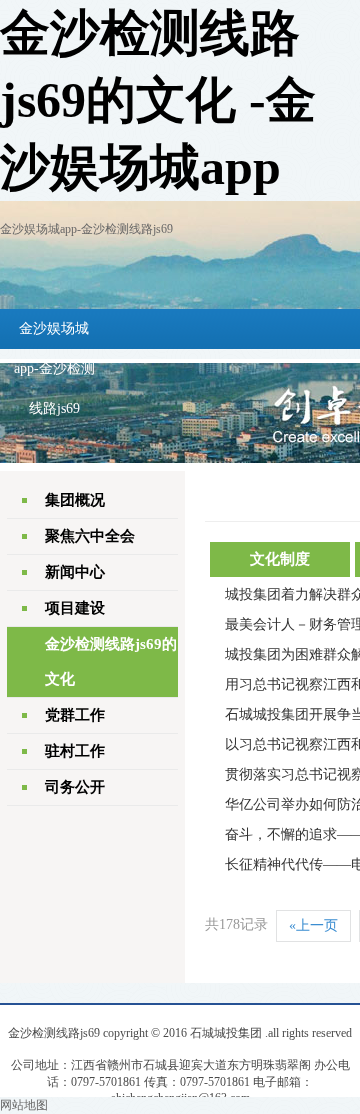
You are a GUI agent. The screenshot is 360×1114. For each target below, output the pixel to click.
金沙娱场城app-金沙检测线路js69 (86, 229)
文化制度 (280, 559)
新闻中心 (75, 572)
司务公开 (75, 787)
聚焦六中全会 (90, 536)
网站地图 (24, 1105)
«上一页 (313, 925)
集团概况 (75, 500)
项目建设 (75, 608)
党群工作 (75, 715)
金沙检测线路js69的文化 (111, 661)
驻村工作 (75, 751)
